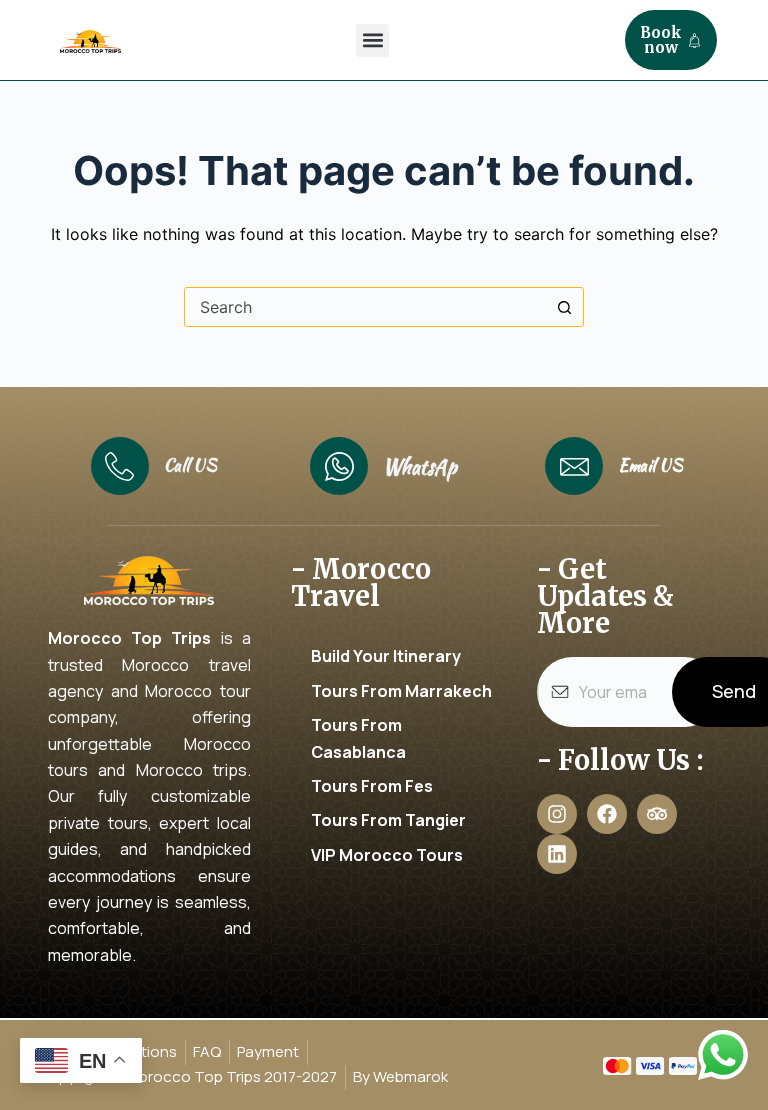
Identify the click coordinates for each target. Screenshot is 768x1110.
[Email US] (574, 466)
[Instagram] (557, 814)
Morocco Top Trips (129, 638)
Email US (650, 465)
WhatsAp (420, 466)
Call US (190, 465)
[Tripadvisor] (657, 814)
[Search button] (564, 307)
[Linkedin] (557, 854)
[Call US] (120, 466)
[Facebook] (607, 814)
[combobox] (365, 307)
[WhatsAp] (339, 466)
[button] (372, 40)
